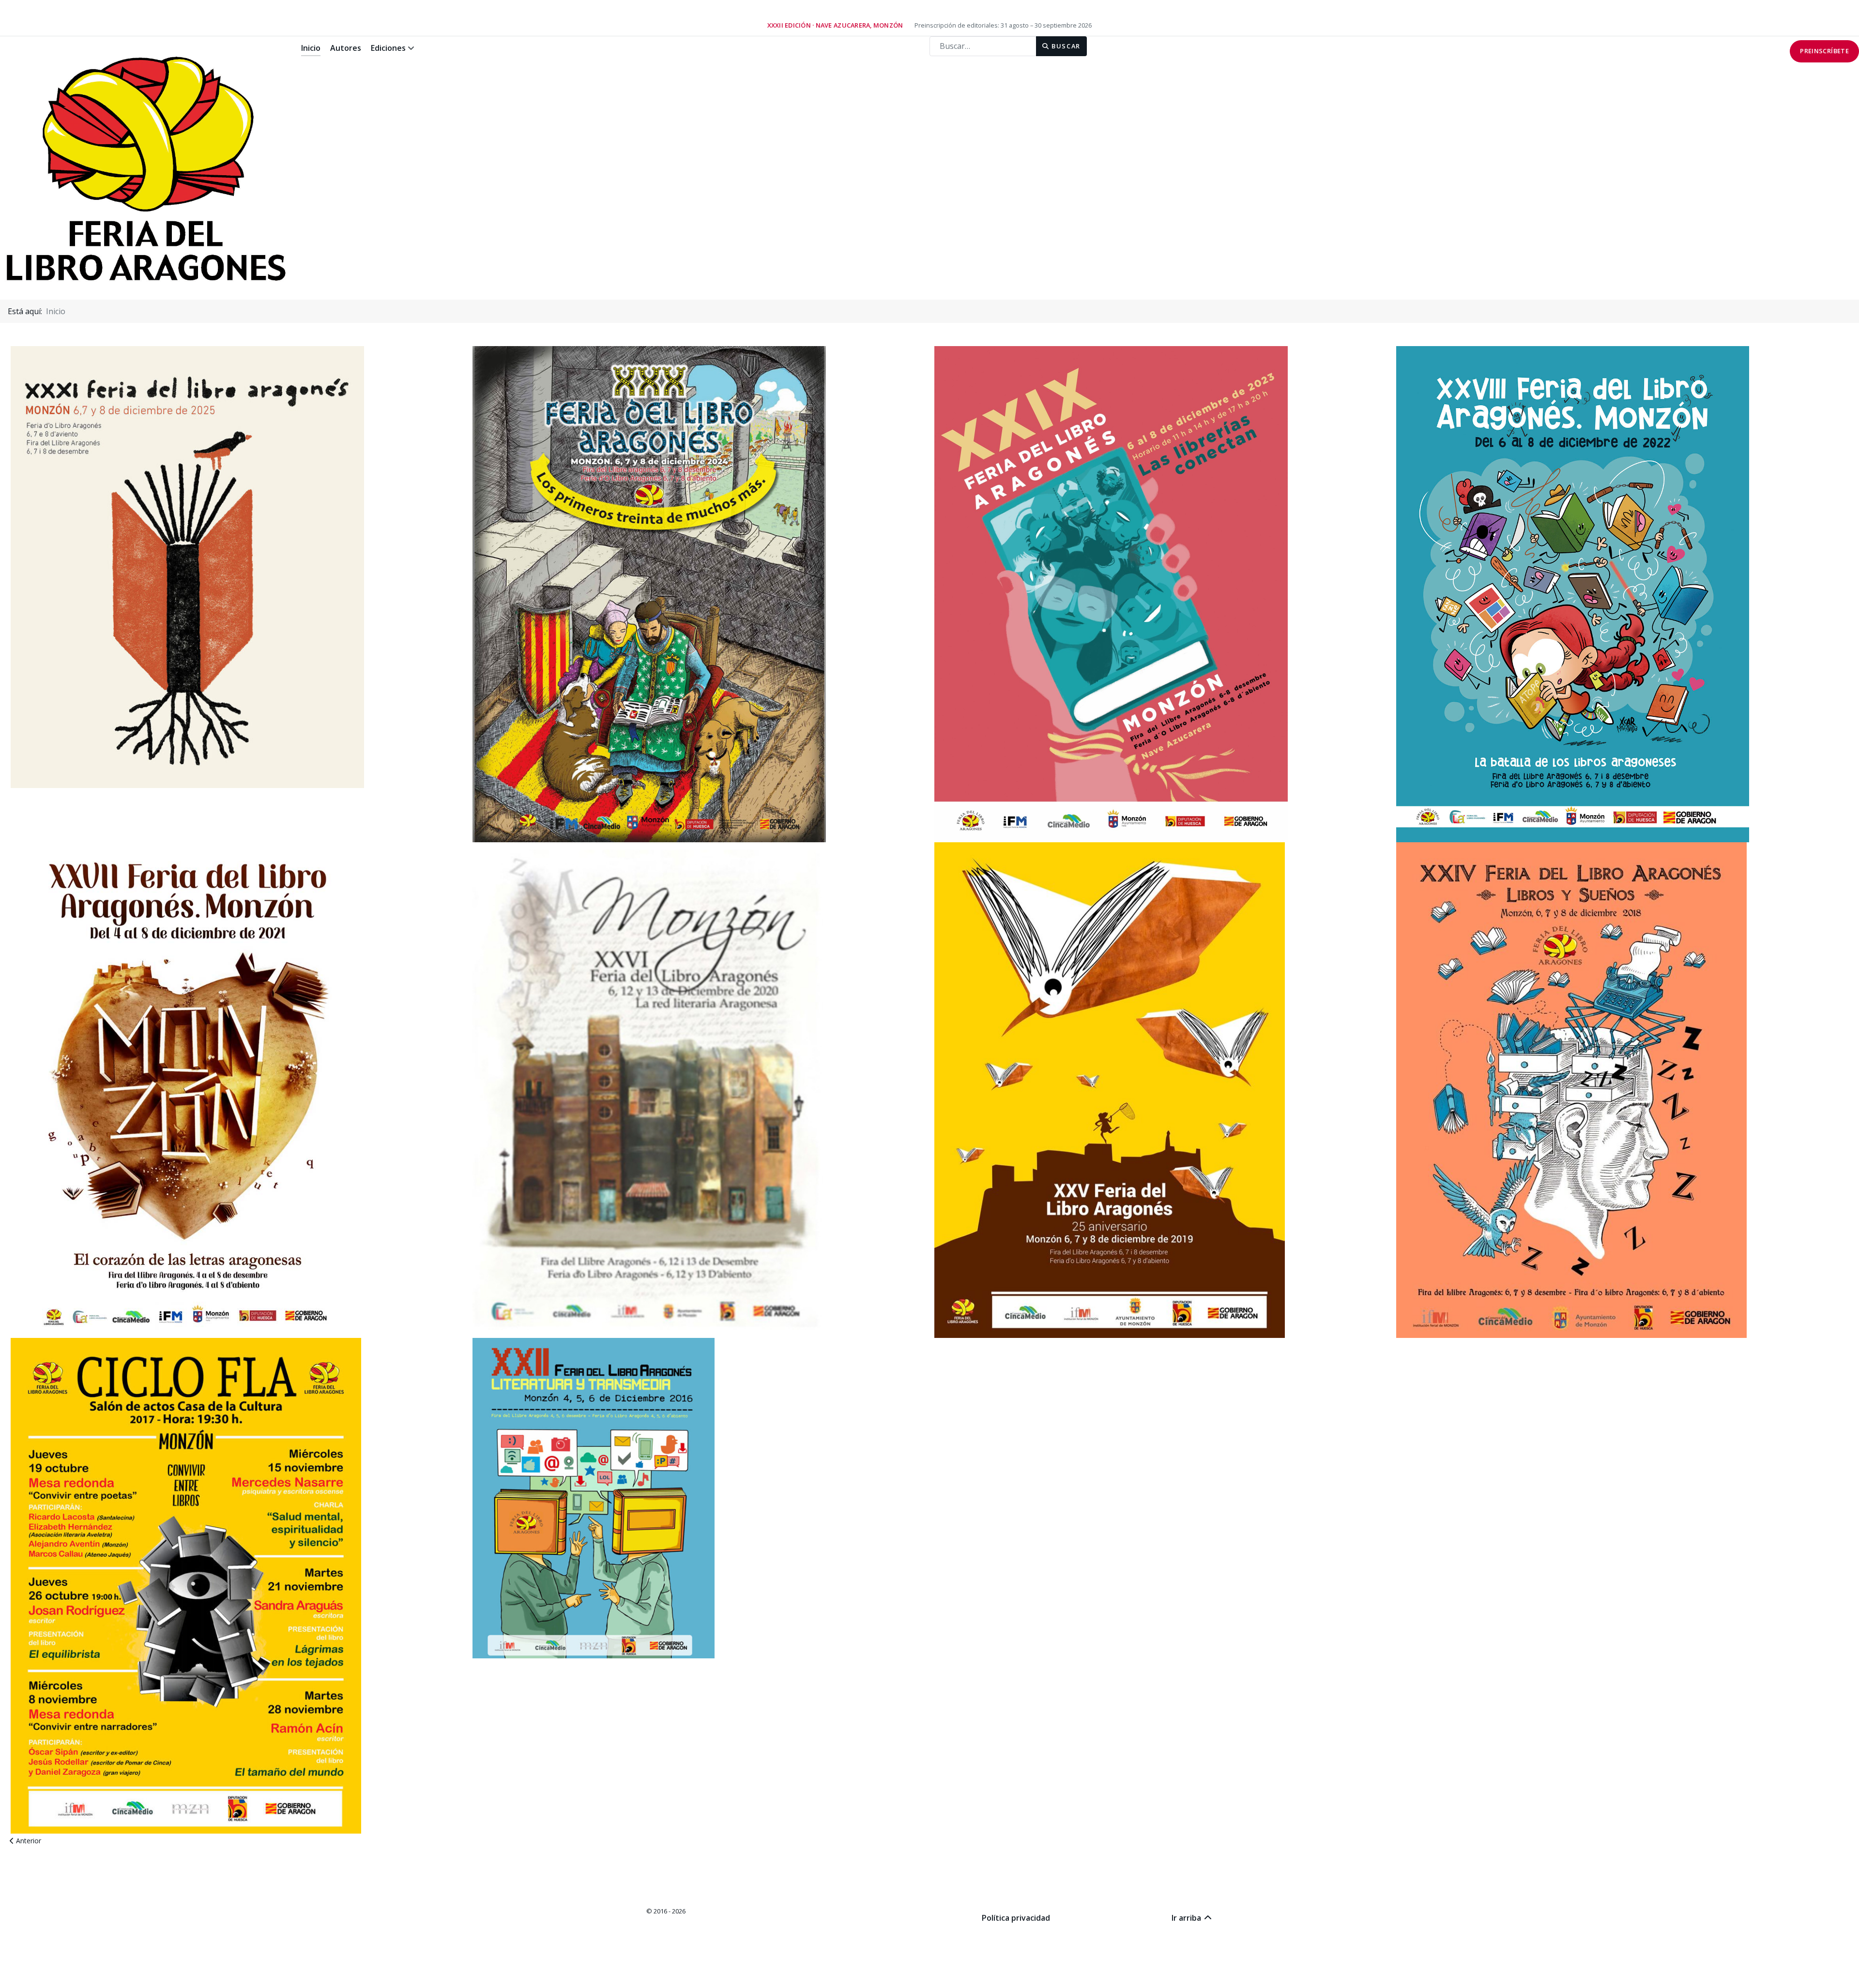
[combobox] (983, 46)
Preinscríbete (1824, 51)
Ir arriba (1187, 1918)
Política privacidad (1016, 1918)
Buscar (1065, 46)
